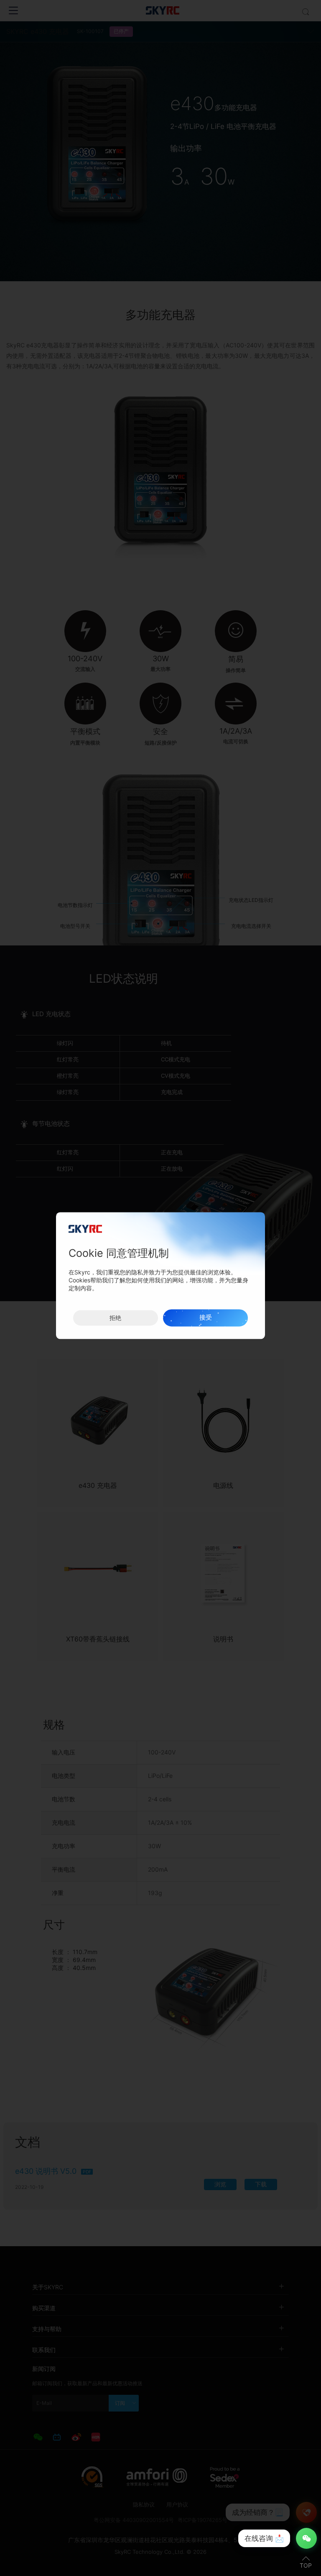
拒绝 (115, 1318)
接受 (206, 1318)
